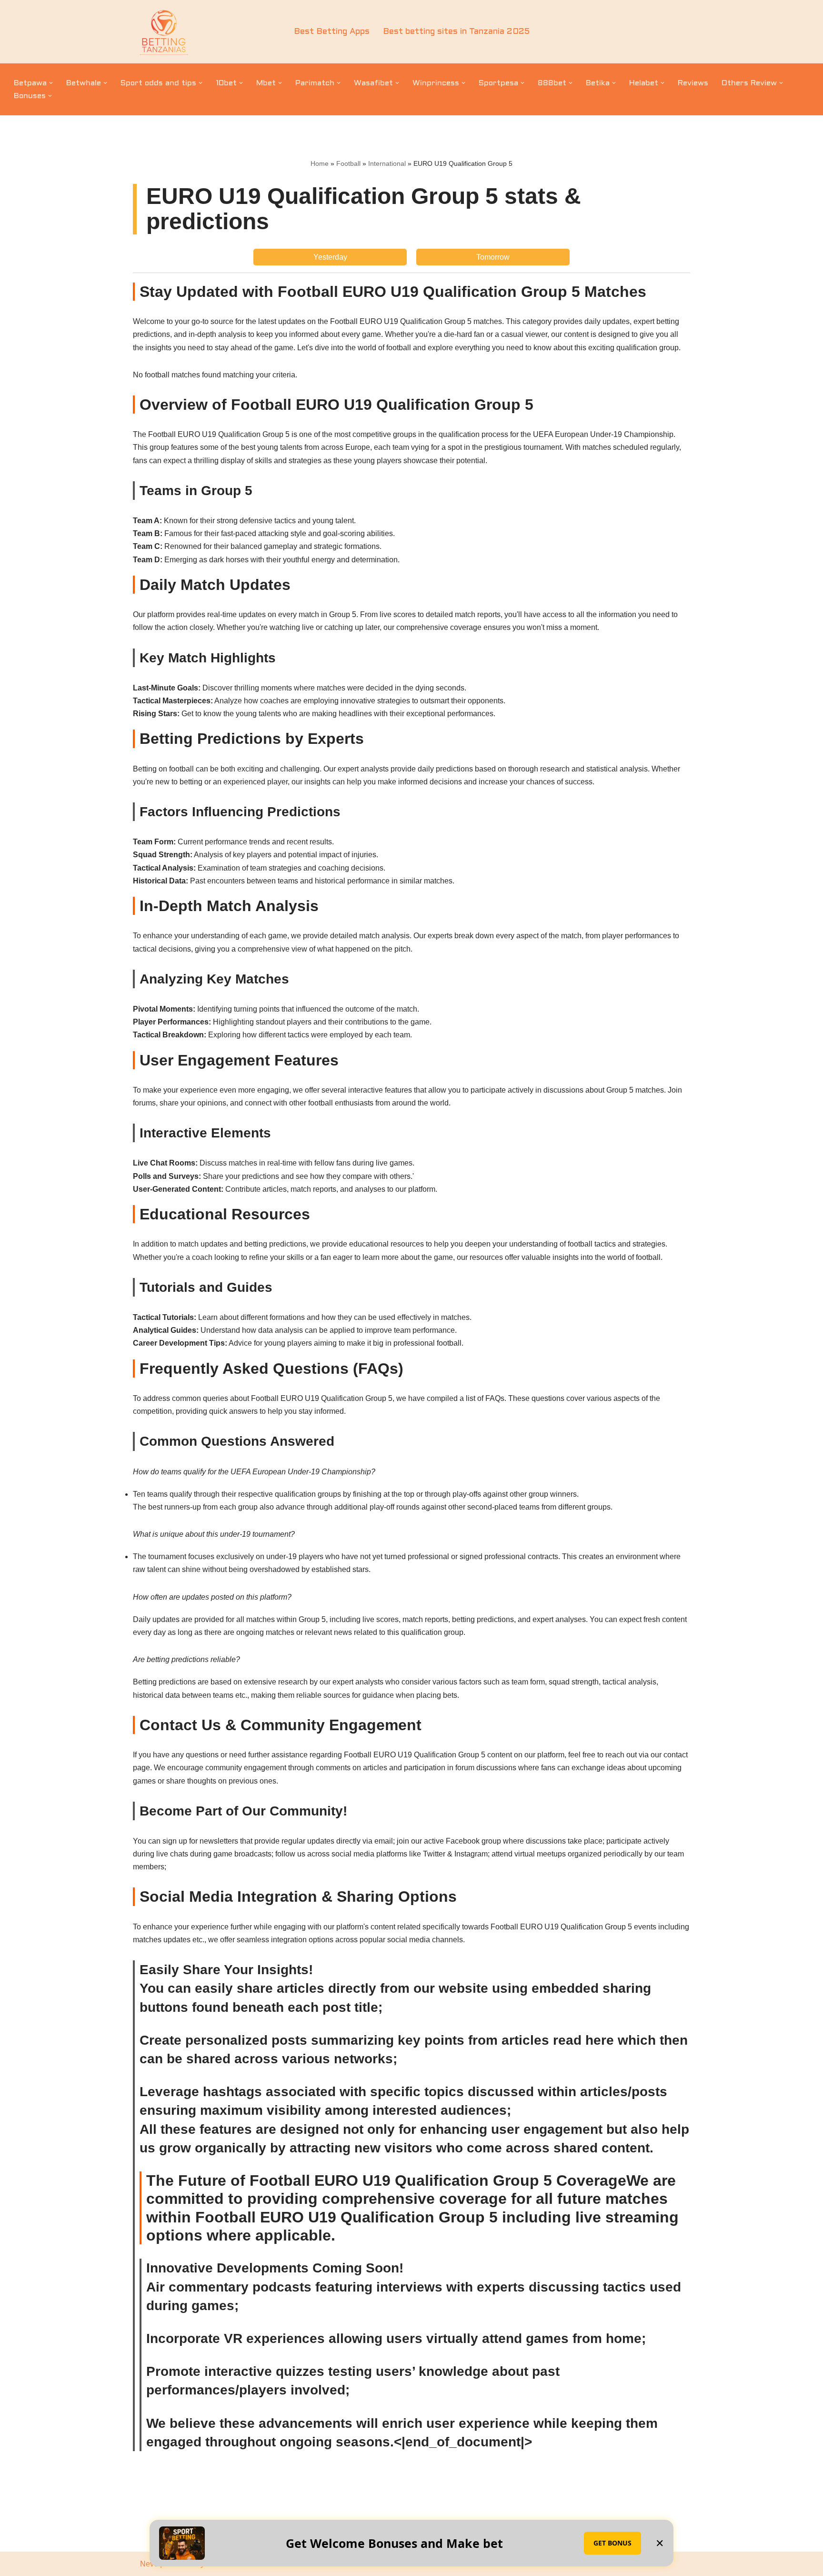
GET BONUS (612, 2543)
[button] (51, 83)
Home (320, 163)
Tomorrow (493, 257)
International (387, 163)
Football (348, 163)
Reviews (693, 83)
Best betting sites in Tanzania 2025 (456, 32)
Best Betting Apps (332, 32)
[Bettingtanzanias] (164, 32)
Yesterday (330, 257)
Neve (149, 2564)
